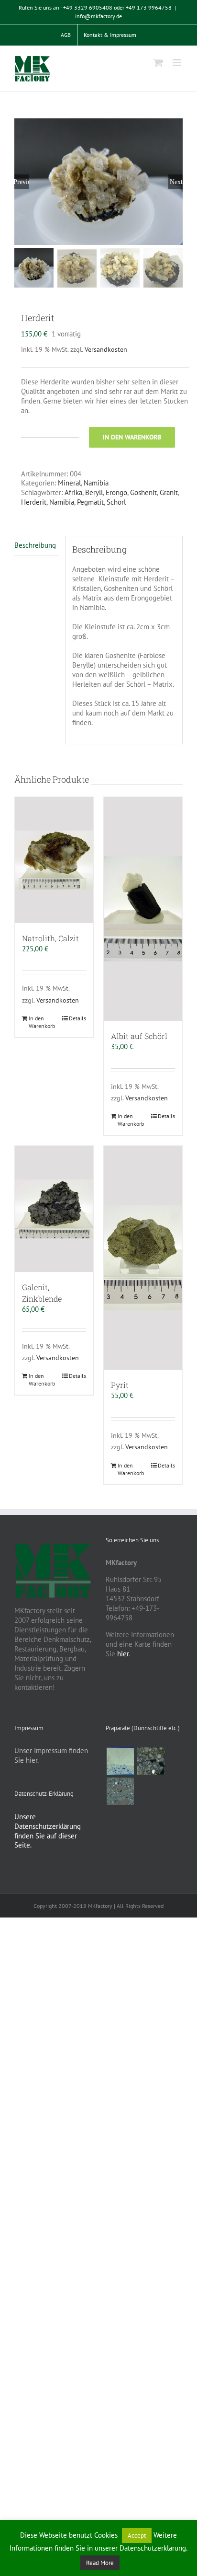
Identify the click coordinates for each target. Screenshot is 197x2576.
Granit (169, 492)
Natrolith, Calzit (50, 938)
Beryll (94, 492)
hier (123, 1654)
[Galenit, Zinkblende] (54, 1209)
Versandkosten (106, 349)
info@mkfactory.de (98, 16)
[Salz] (120, 1761)
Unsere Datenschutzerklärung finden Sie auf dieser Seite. (48, 1831)
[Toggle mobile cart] (158, 63)
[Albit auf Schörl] (143, 909)
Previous (22, 182)
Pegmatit (90, 502)
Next (176, 182)
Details (77, 1018)
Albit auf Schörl (139, 1036)
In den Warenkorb (132, 437)
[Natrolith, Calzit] (54, 860)
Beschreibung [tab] (35, 545)
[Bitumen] (151, 1761)
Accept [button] (137, 2536)
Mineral (69, 483)
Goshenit (143, 492)
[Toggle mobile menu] (178, 63)
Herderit (34, 502)
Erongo (116, 492)
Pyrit (120, 1385)
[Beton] (120, 1791)
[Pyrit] (143, 1258)
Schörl (116, 502)
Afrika (73, 492)
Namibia (96, 483)
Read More (100, 2563)
